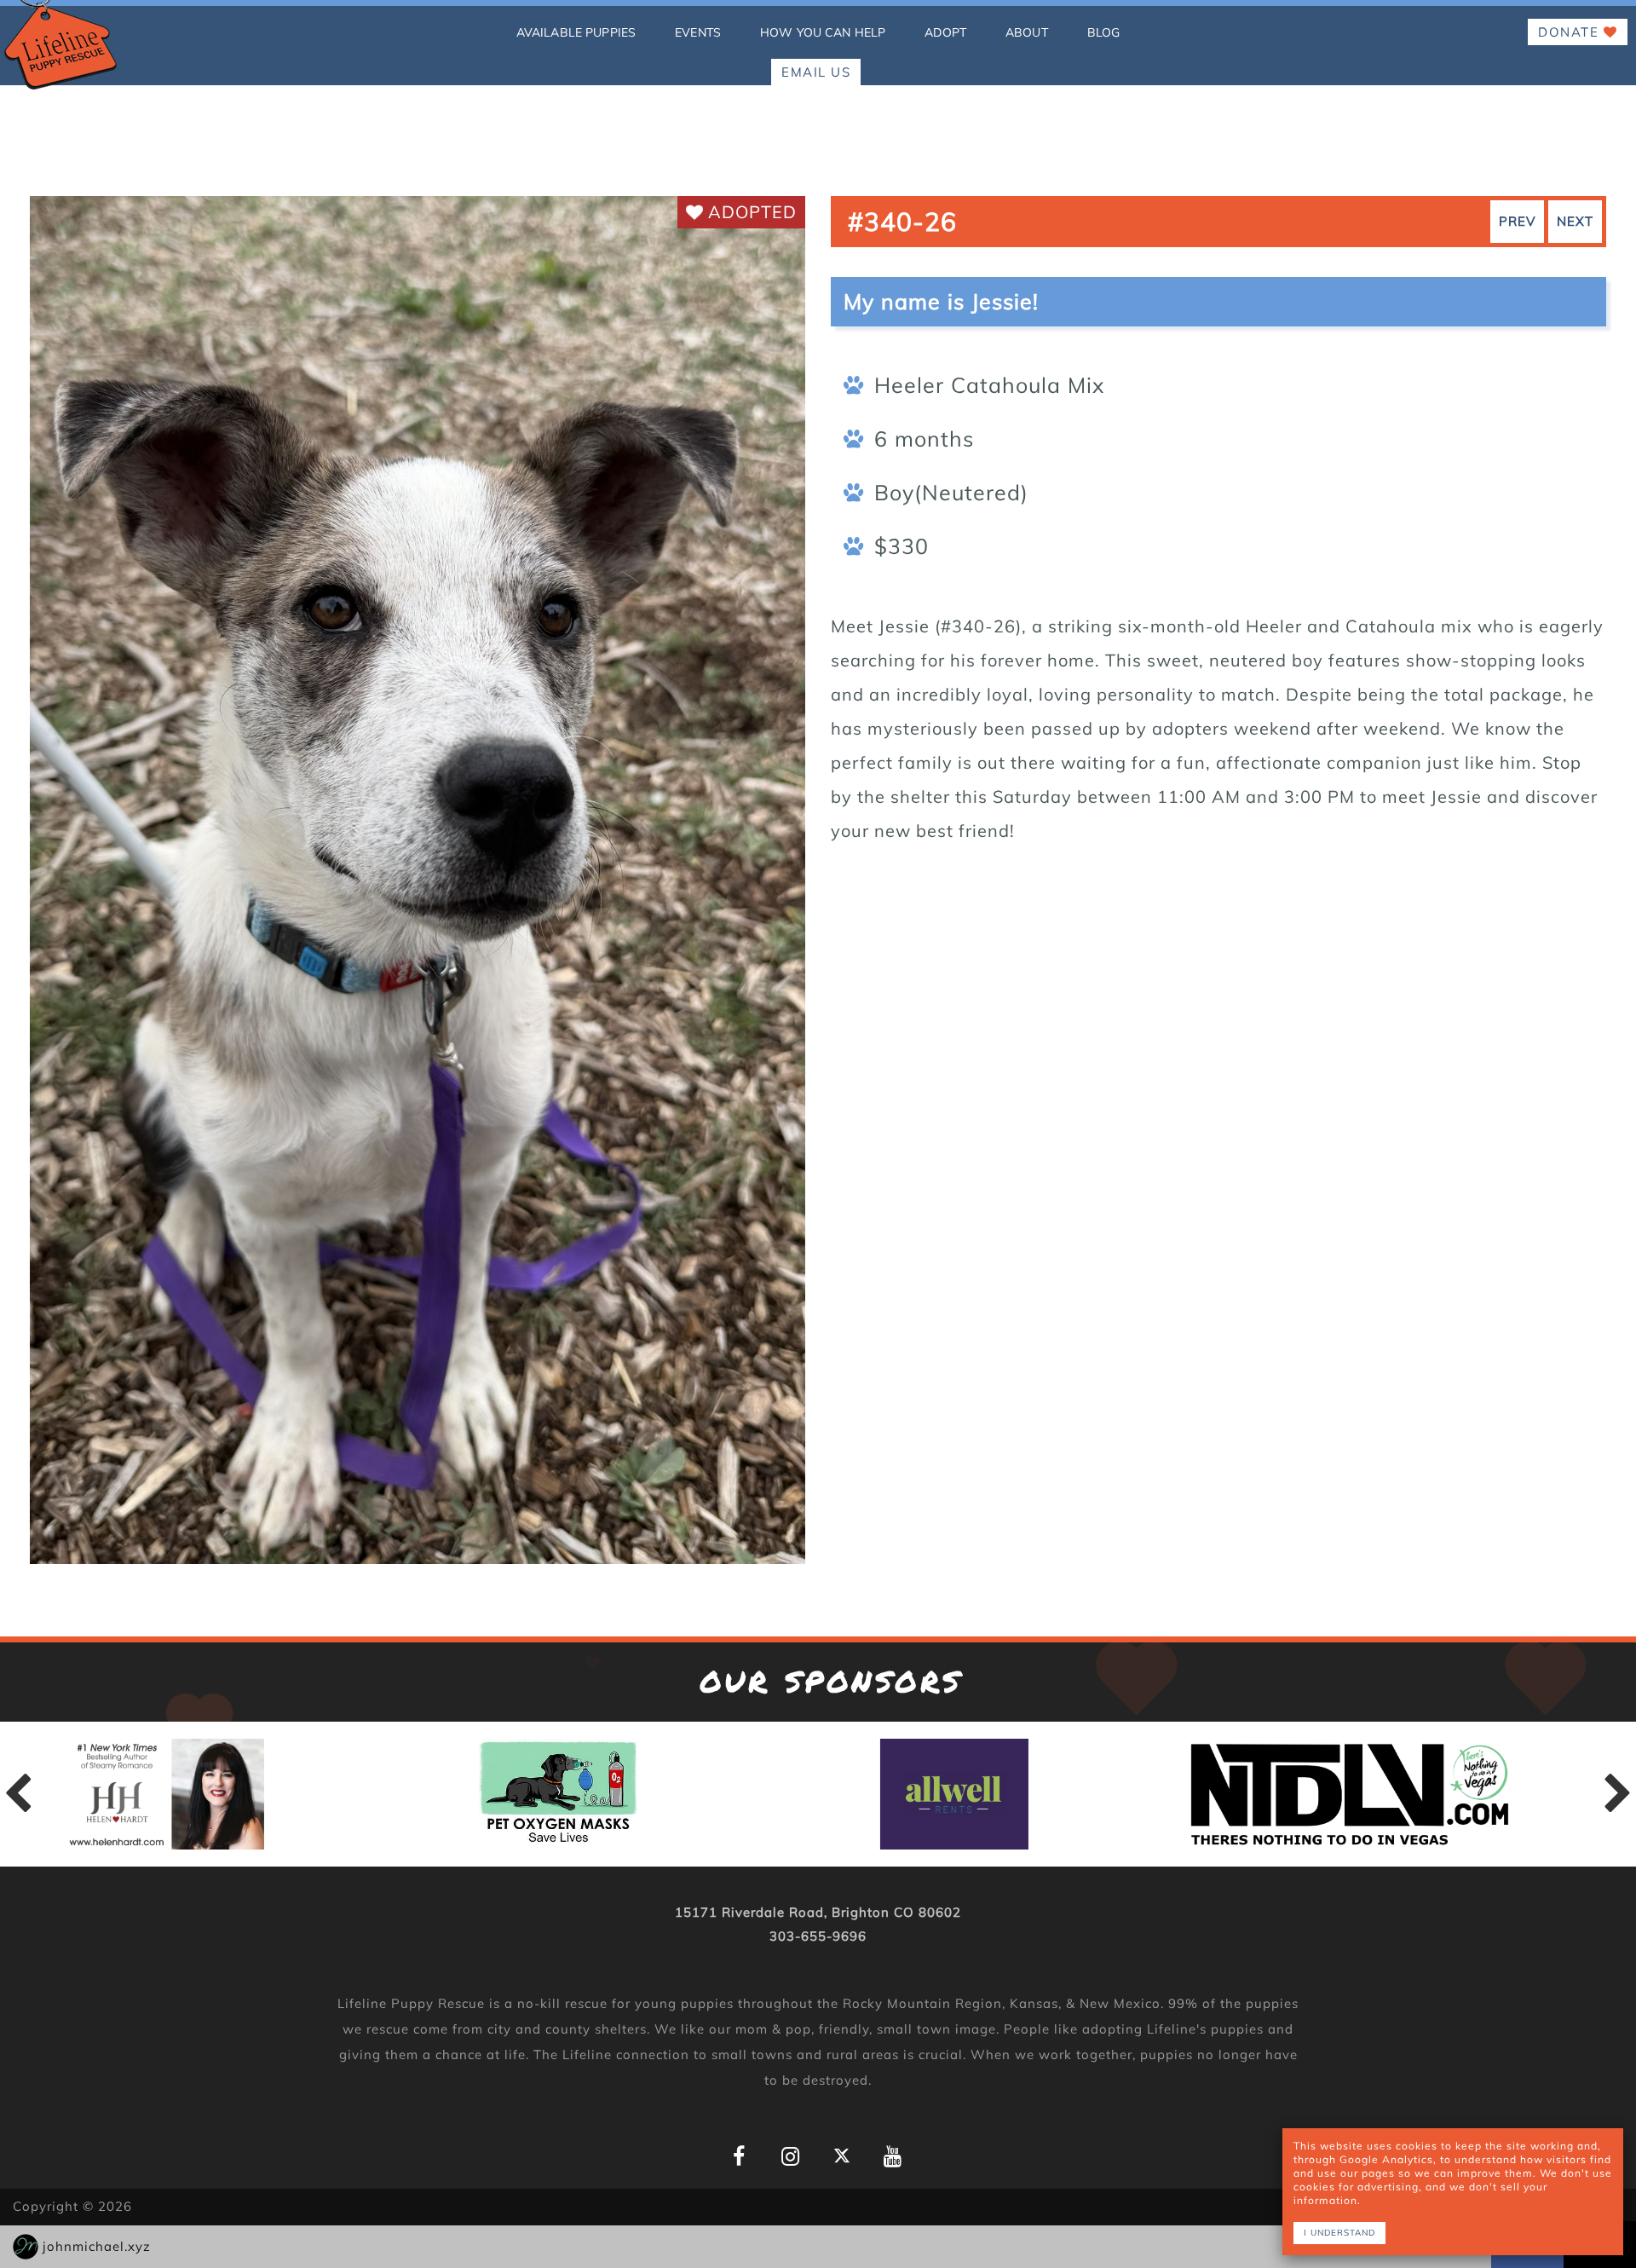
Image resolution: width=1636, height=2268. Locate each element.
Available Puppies (576, 32)
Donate (1571, 32)
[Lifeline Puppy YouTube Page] (893, 2157)
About (1027, 32)
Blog (1104, 32)
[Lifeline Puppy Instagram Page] (790, 2157)
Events (698, 32)
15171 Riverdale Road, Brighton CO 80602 (818, 1912)
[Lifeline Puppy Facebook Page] (739, 2157)
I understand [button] (1339, 2233)
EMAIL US (816, 72)
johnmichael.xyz (97, 2246)
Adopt (945, 32)
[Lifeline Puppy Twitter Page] (841, 2155)
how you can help (823, 32)
